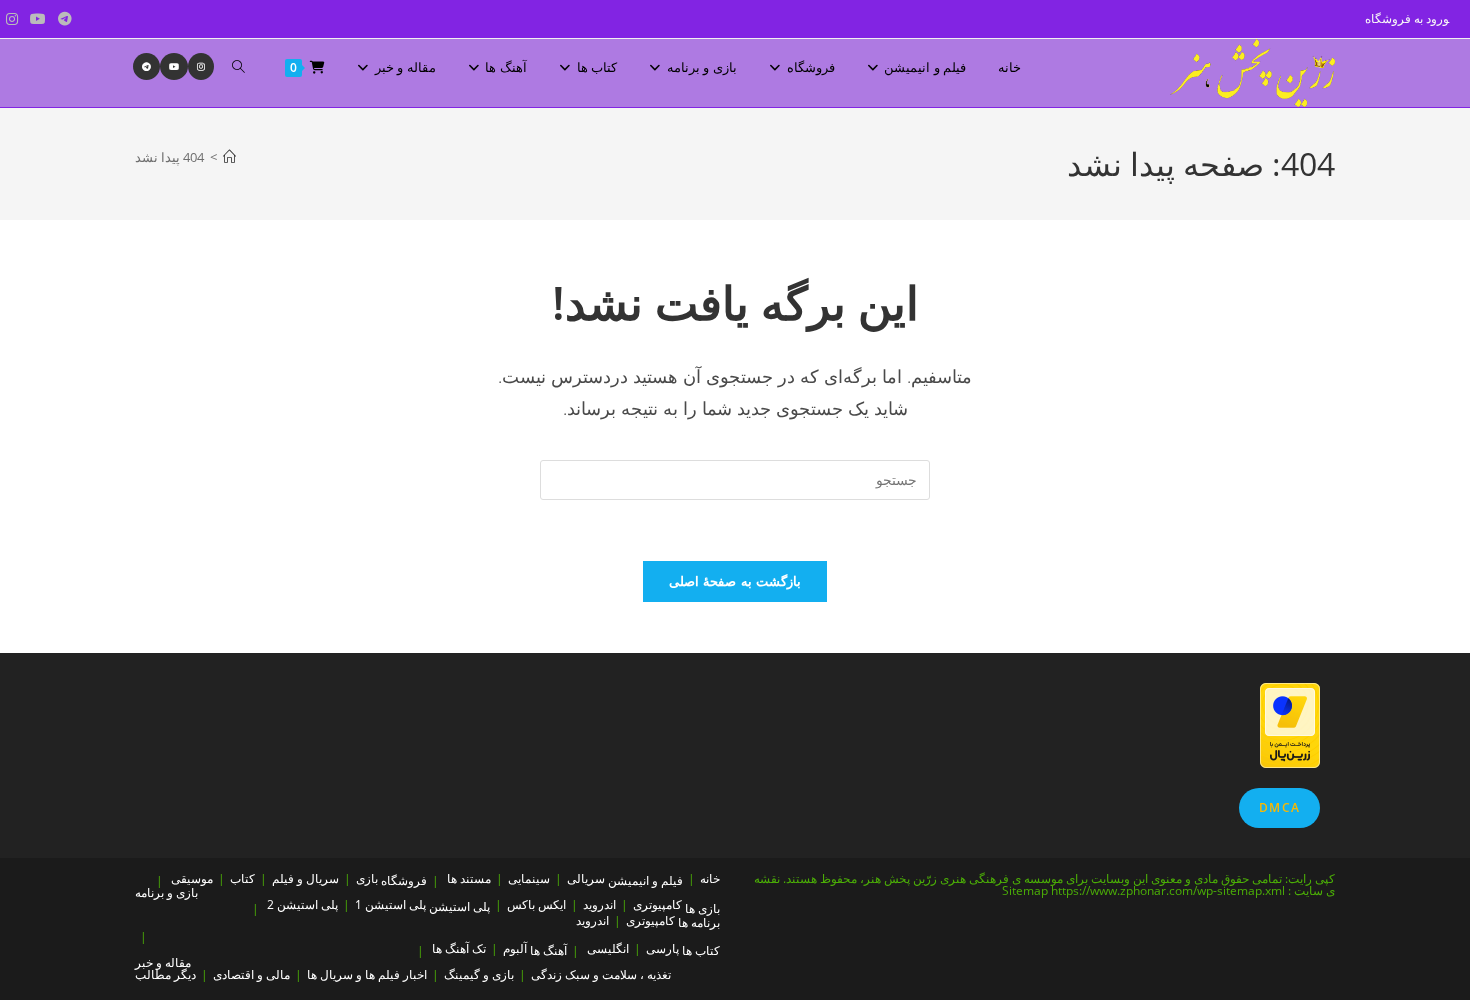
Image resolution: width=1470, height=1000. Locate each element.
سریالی (586, 878)
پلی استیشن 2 (302, 904)
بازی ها (702, 908)
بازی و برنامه (166, 892)
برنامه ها (699, 922)
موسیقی (192, 878)
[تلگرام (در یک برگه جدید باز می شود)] (62, 19)
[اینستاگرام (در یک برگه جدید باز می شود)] (12, 19)
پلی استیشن (459, 906)
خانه (710, 878)
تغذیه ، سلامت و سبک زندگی (601, 974)
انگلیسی (608, 948)
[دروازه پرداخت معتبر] (1290, 723)
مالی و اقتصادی (251, 974)
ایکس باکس (536, 904)
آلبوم (515, 948)
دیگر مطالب (165, 974)
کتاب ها (701, 950)
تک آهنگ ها (459, 948)
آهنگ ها (548, 950)
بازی (367, 878)
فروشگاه (404, 880)
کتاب (242, 878)
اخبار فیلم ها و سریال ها (367, 974)
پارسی (662, 948)
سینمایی (529, 878)
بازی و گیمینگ (479, 974)
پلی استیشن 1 (390, 904)
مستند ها (469, 878)
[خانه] (229, 157)
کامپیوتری (657, 904)
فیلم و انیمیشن (645, 880)
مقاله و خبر (163, 962)
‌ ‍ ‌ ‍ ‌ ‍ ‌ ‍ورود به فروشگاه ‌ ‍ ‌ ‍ (1411, 18)
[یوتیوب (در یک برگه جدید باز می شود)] (38, 19)
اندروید (599, 904)
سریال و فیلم (305, 878)
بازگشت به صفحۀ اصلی (735, 581)
